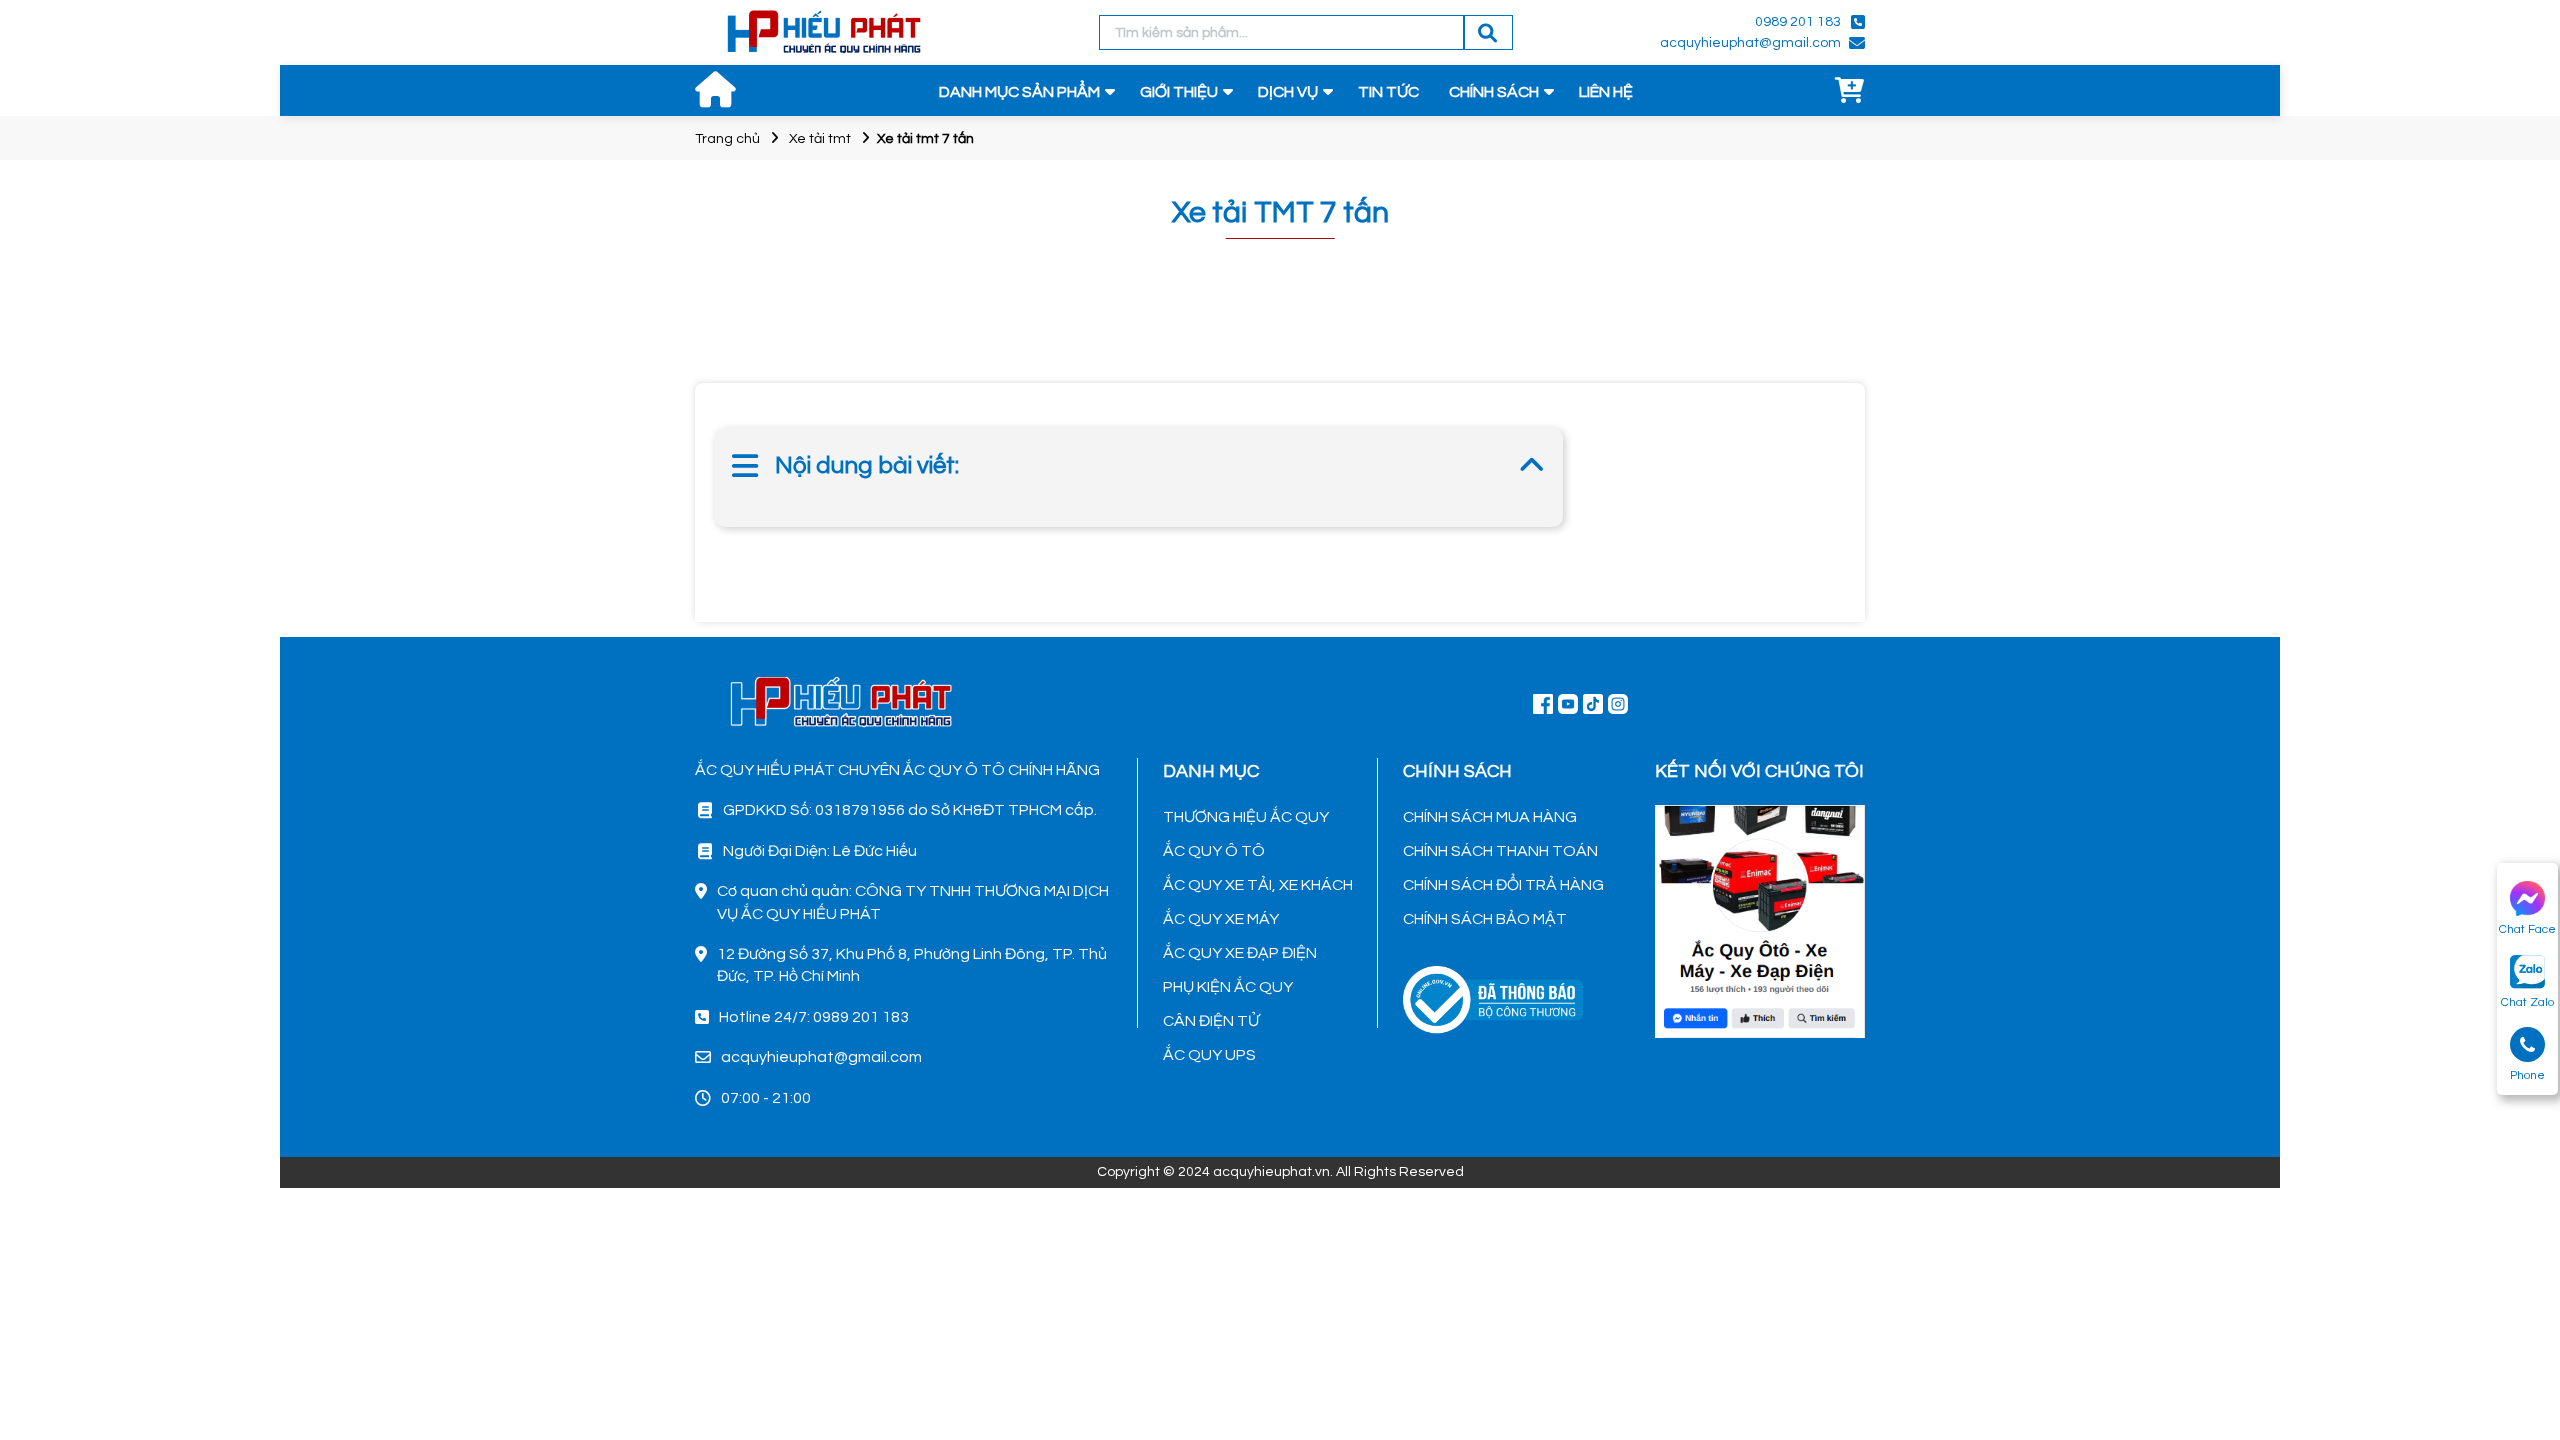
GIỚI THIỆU (1179, 92)
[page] (1543, 703)
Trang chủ (727, 139)
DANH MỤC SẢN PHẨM (1019, 92)
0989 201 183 (1798, 22)
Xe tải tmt (820, 139)
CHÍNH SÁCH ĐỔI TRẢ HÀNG (1503, 885)
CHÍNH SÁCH (1494, 92)
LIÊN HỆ (1606, 92)
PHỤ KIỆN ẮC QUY (1228, 987)
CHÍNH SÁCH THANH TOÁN (1500, 851)
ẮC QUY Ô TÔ (1214, 851)
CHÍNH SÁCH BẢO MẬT (1485, 919)
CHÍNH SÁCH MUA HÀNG (1490, 817)
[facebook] (1760, 919)
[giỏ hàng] (1850, 92)
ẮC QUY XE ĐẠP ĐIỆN (1240, 953)
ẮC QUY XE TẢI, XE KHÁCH (1258, 885)
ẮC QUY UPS (1209, 1055)
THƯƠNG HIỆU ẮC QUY (1246, 817)
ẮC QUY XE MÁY (1221, 919)
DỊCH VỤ (1288, 92)
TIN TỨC (1388, 92)
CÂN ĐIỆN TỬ (1211, 1021)
